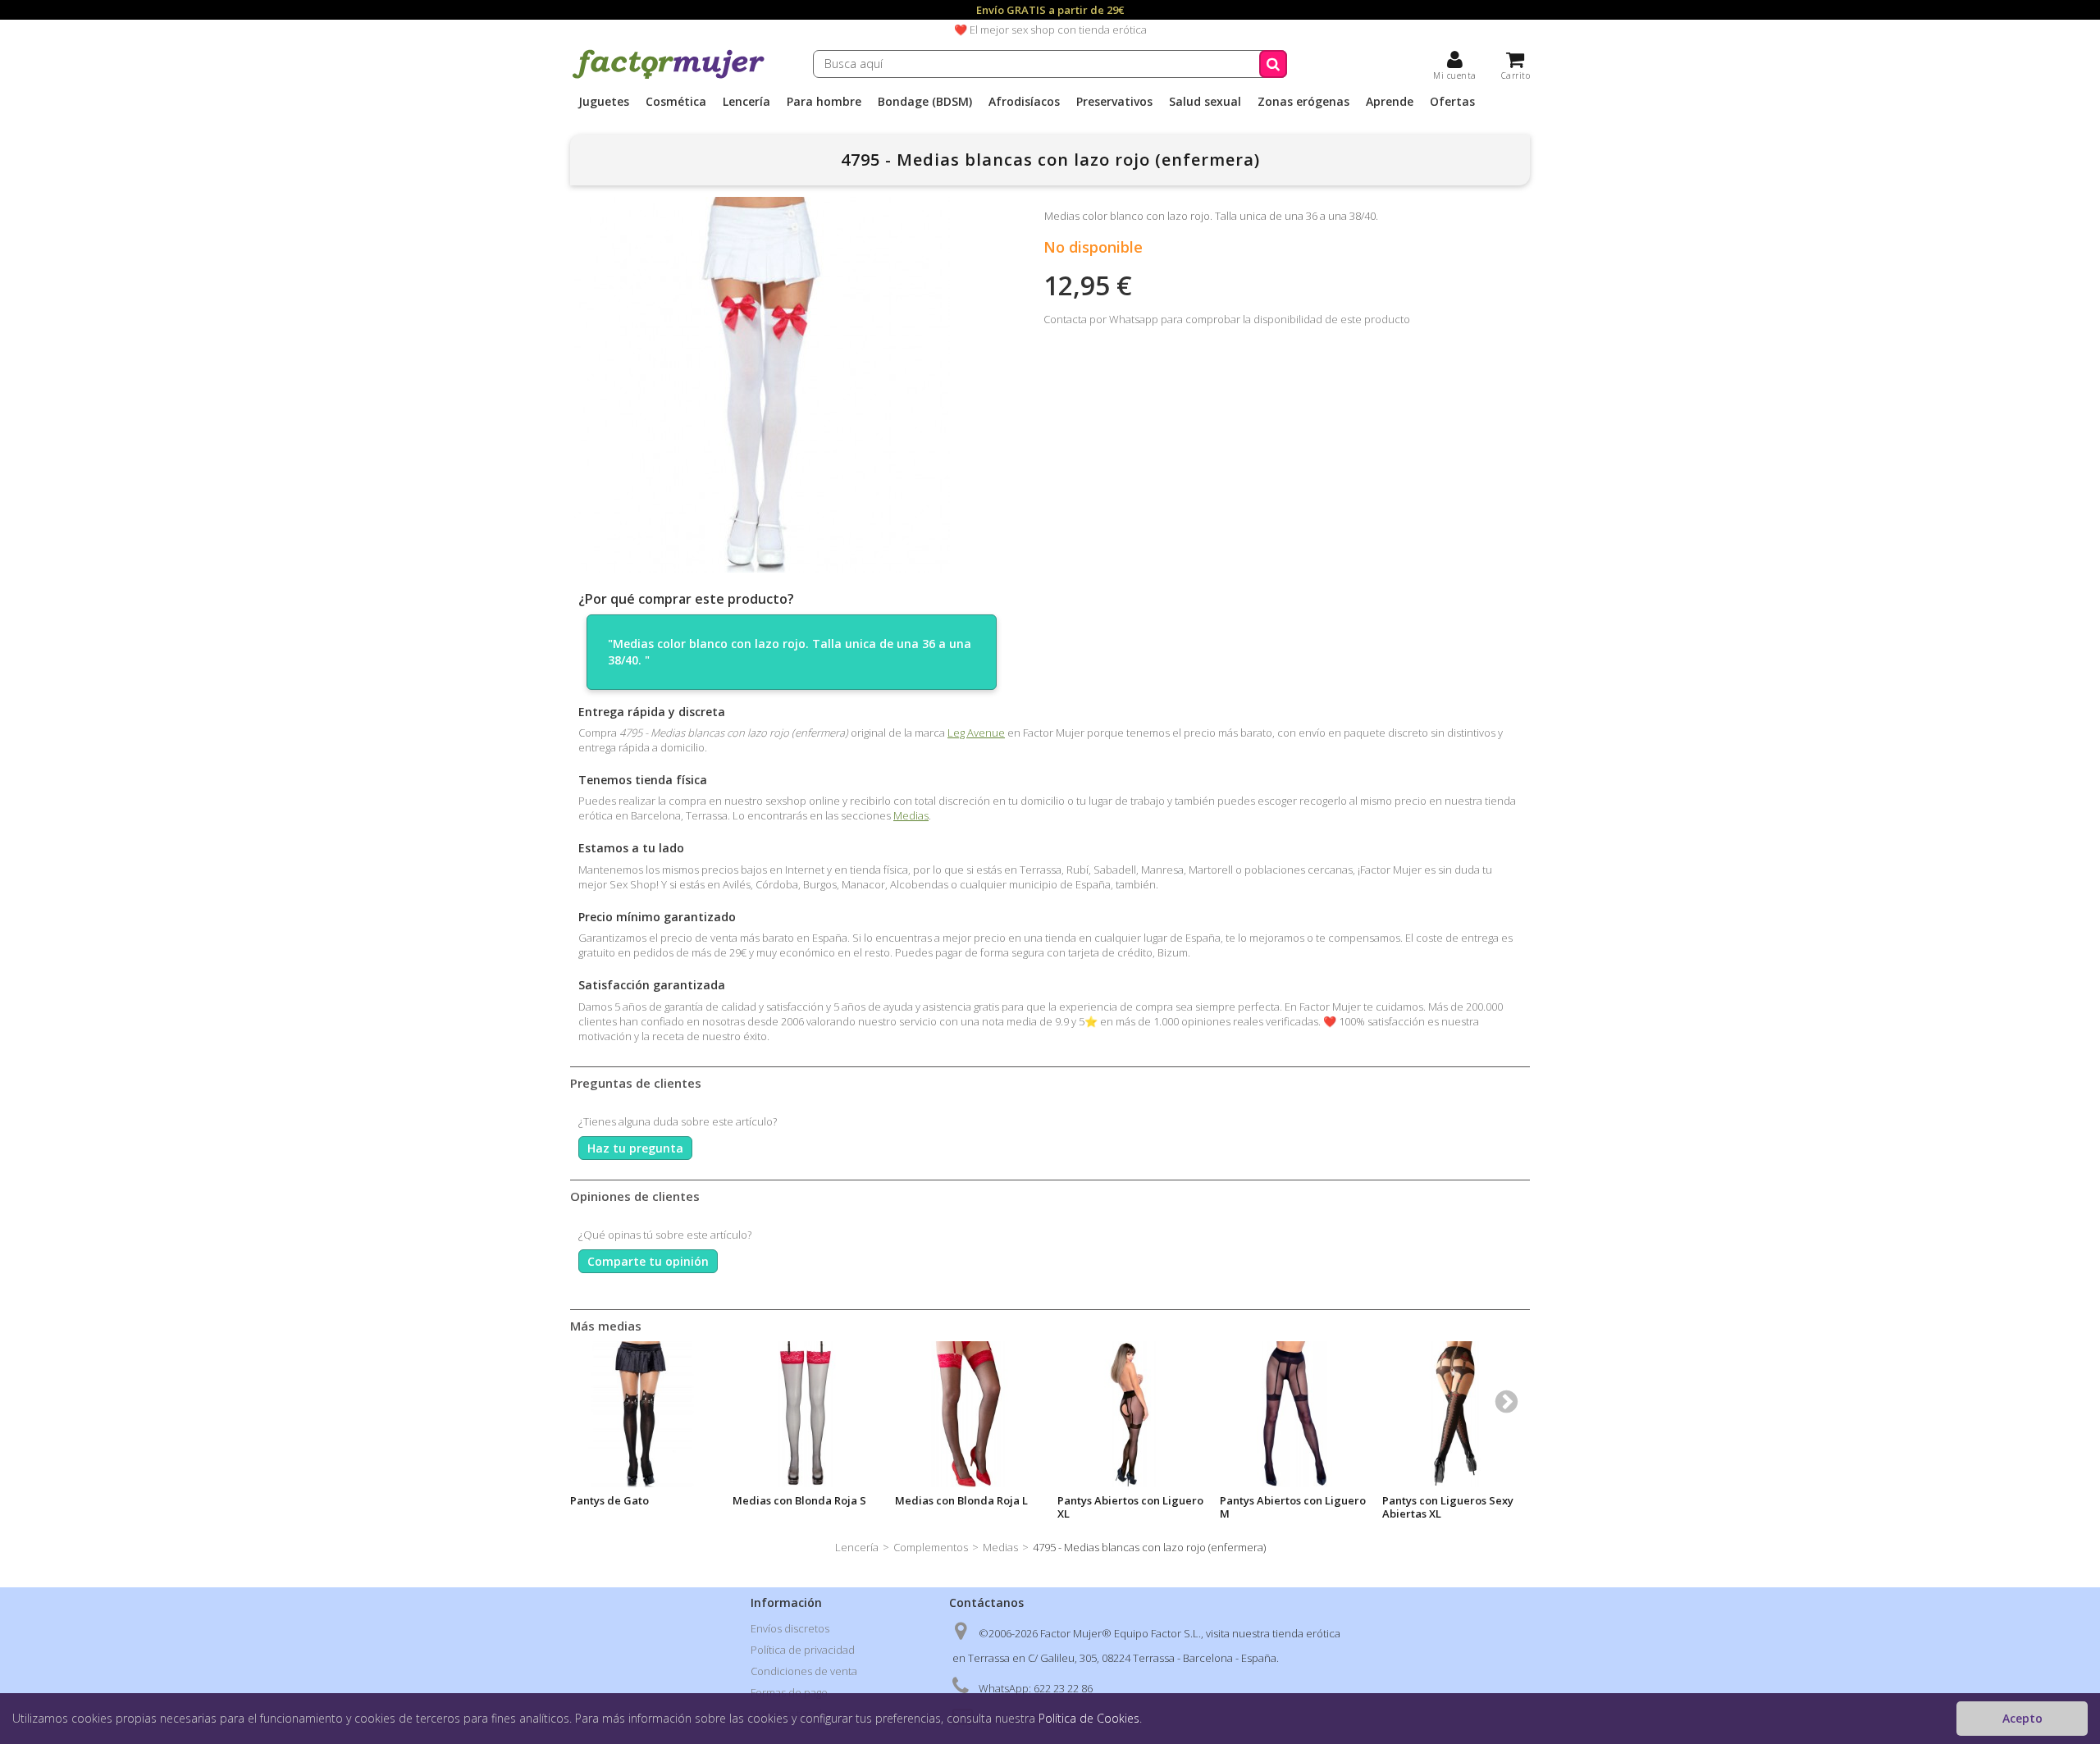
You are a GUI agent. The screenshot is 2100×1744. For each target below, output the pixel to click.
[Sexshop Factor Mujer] (669, 76)
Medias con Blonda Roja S (799, 1500)
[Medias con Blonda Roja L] (968, 1414)
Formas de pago (789, 1692)
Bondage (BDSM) (925, 102)
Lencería (746, 102)
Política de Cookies (1089, 1718)
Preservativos (1114, 102)
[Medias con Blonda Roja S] (806, 1414)
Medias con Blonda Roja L (961, 1500)
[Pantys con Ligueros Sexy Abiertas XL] (1455, 1414)
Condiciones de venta (804, 1671)
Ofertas (1452, 102)
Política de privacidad (803, 1650)
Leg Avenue (976, 733)
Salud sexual (1205, 102)
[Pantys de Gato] (643, 1414)
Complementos (931, 1547)
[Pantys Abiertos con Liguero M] (1293, 1414)
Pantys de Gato (609, 1500)
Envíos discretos (790, 1628)
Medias (911, 815)
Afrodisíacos (1024, 102)
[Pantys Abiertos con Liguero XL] (1130, 1414)
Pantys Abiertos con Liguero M (1293, 1507)
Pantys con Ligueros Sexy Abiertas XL (1448, 1507)
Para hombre (824, 102)
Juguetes (604, 102)
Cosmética (676, 102)
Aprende (1390, 102)
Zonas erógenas (1303, 102)
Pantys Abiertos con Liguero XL (1130, 1507)
